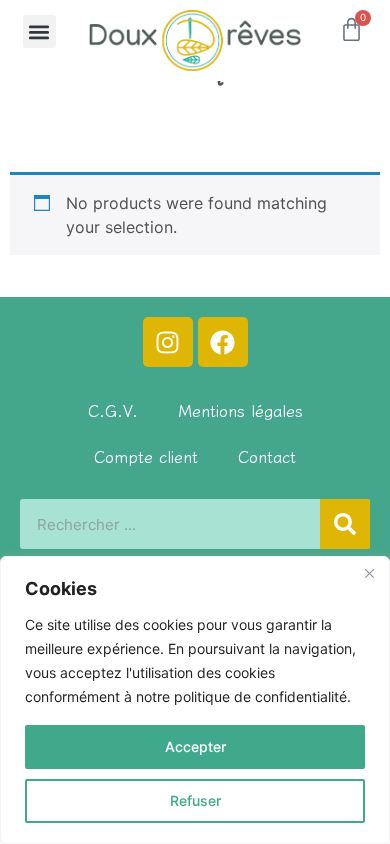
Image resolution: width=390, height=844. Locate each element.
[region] (195, 700)
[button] (39, 31)
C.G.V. (113, 410)
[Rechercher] (345, 524)
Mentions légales (240, 410)
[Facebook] (223, 342)
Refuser (195, 800)
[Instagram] (168, 342)
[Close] (369, 573)
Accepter (195, 746)
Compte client (146, 456)
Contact (267, 456)
